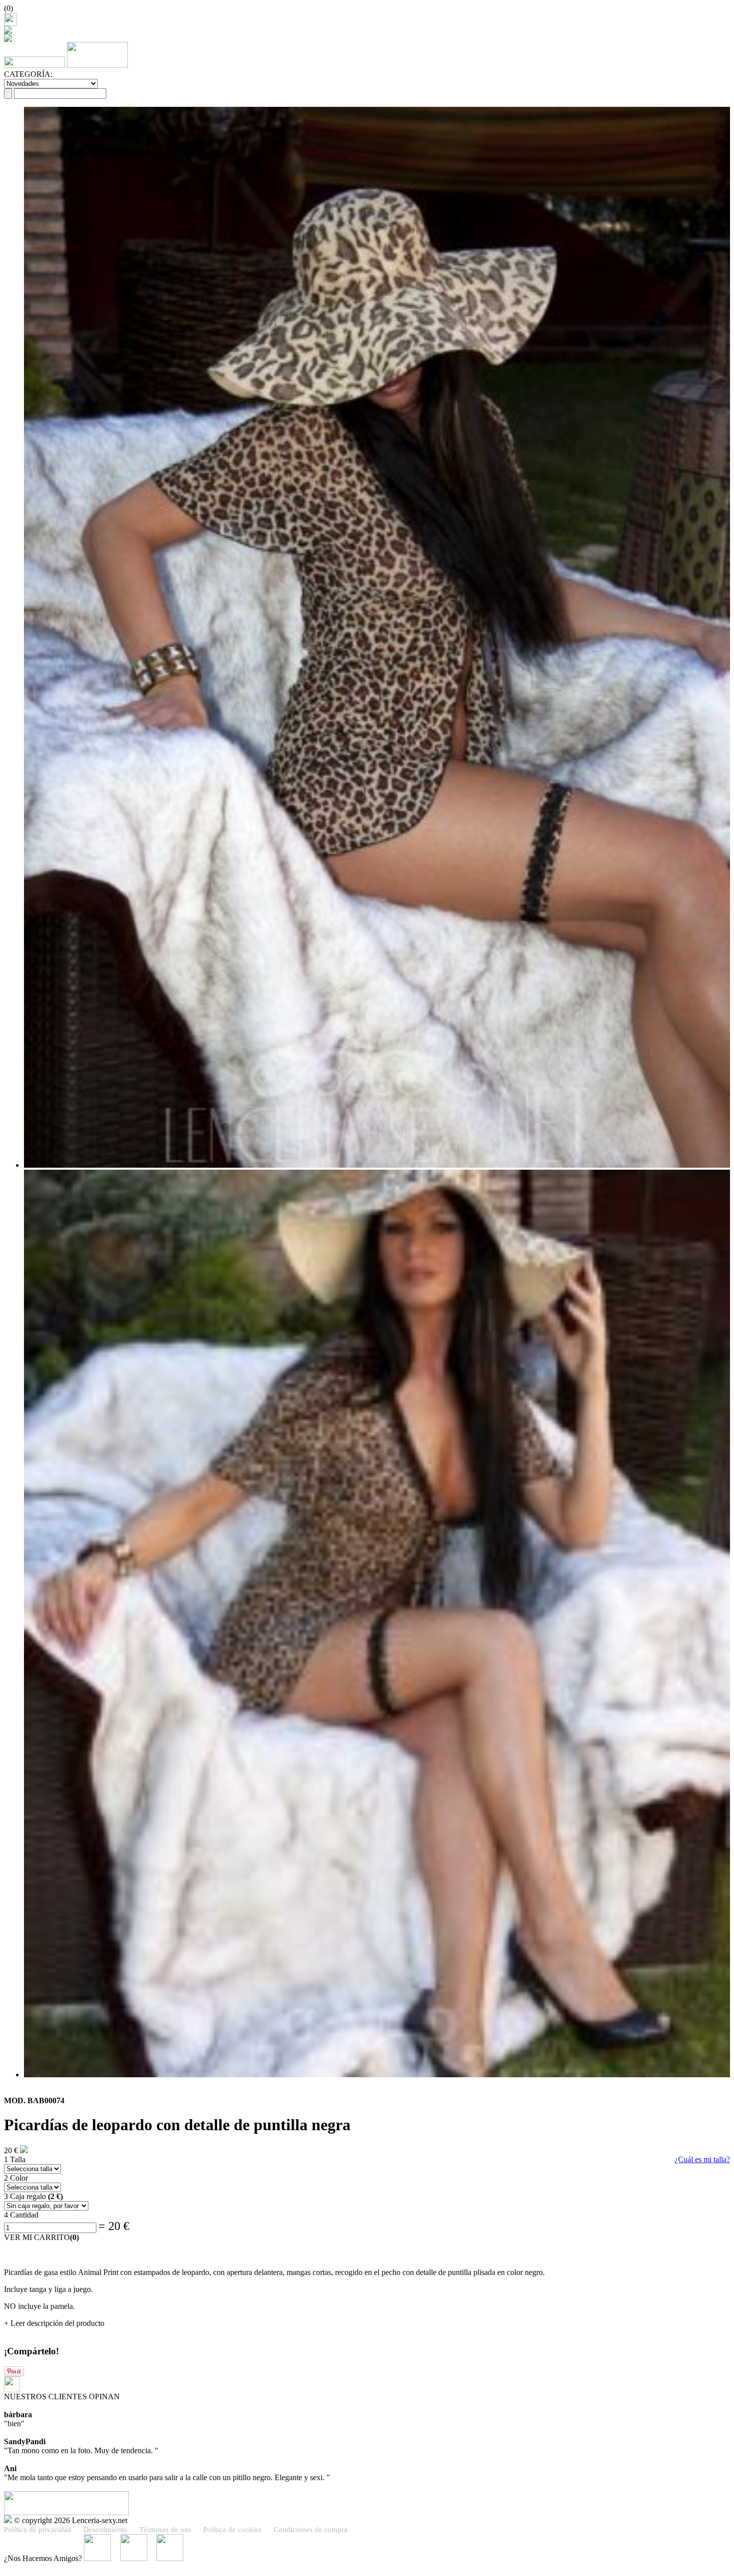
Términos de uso (165, 2530)
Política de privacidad (38, 2530)
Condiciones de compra (311, 2530)
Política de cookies (232, 2530)
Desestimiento (105, 2530)
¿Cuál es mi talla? (702, 2159)
